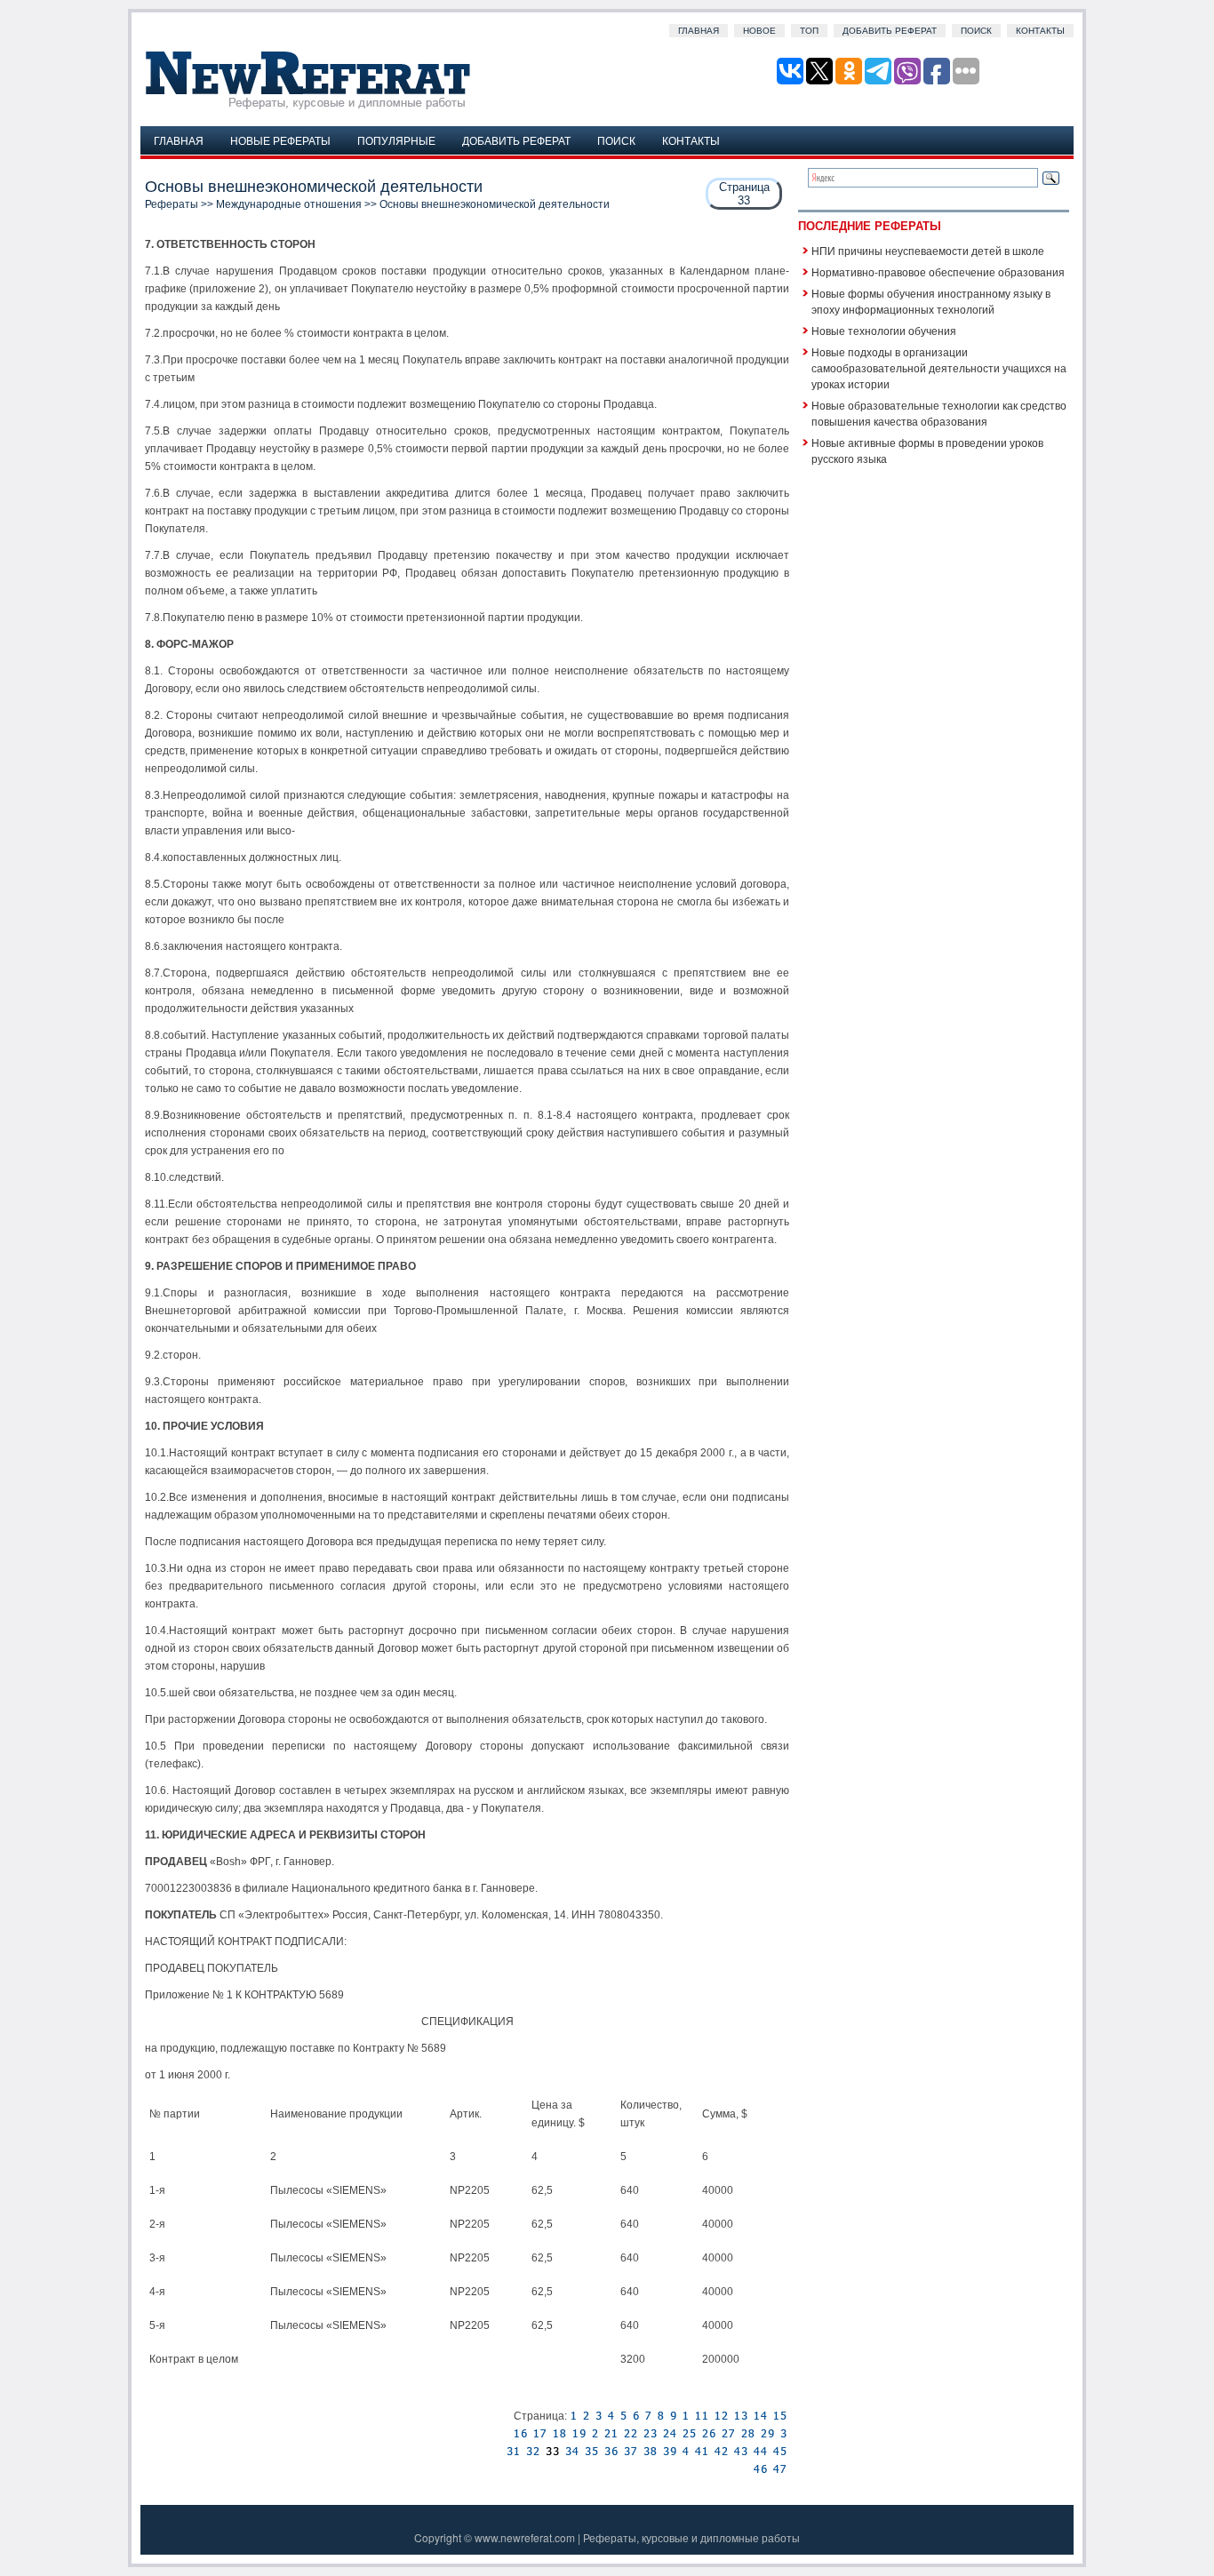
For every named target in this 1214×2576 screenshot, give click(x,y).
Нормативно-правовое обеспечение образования (938, 271)
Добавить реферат (890, 31)
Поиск (976, 31)
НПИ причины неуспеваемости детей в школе (928, 250)
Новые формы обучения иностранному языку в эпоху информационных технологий (931, 301)
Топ (809, 31)
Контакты (1040, 31)
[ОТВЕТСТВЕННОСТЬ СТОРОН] (586, 2416)
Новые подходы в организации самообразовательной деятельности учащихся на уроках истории (939, 367)
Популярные (396, 140)
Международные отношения (289, 204)
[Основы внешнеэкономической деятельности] (573, 2416)
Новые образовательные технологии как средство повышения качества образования (939, 413)
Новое (759, 31)
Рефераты (172, 204)
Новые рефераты (280, 140)
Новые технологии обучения (884, 330)
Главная (699, 31)
